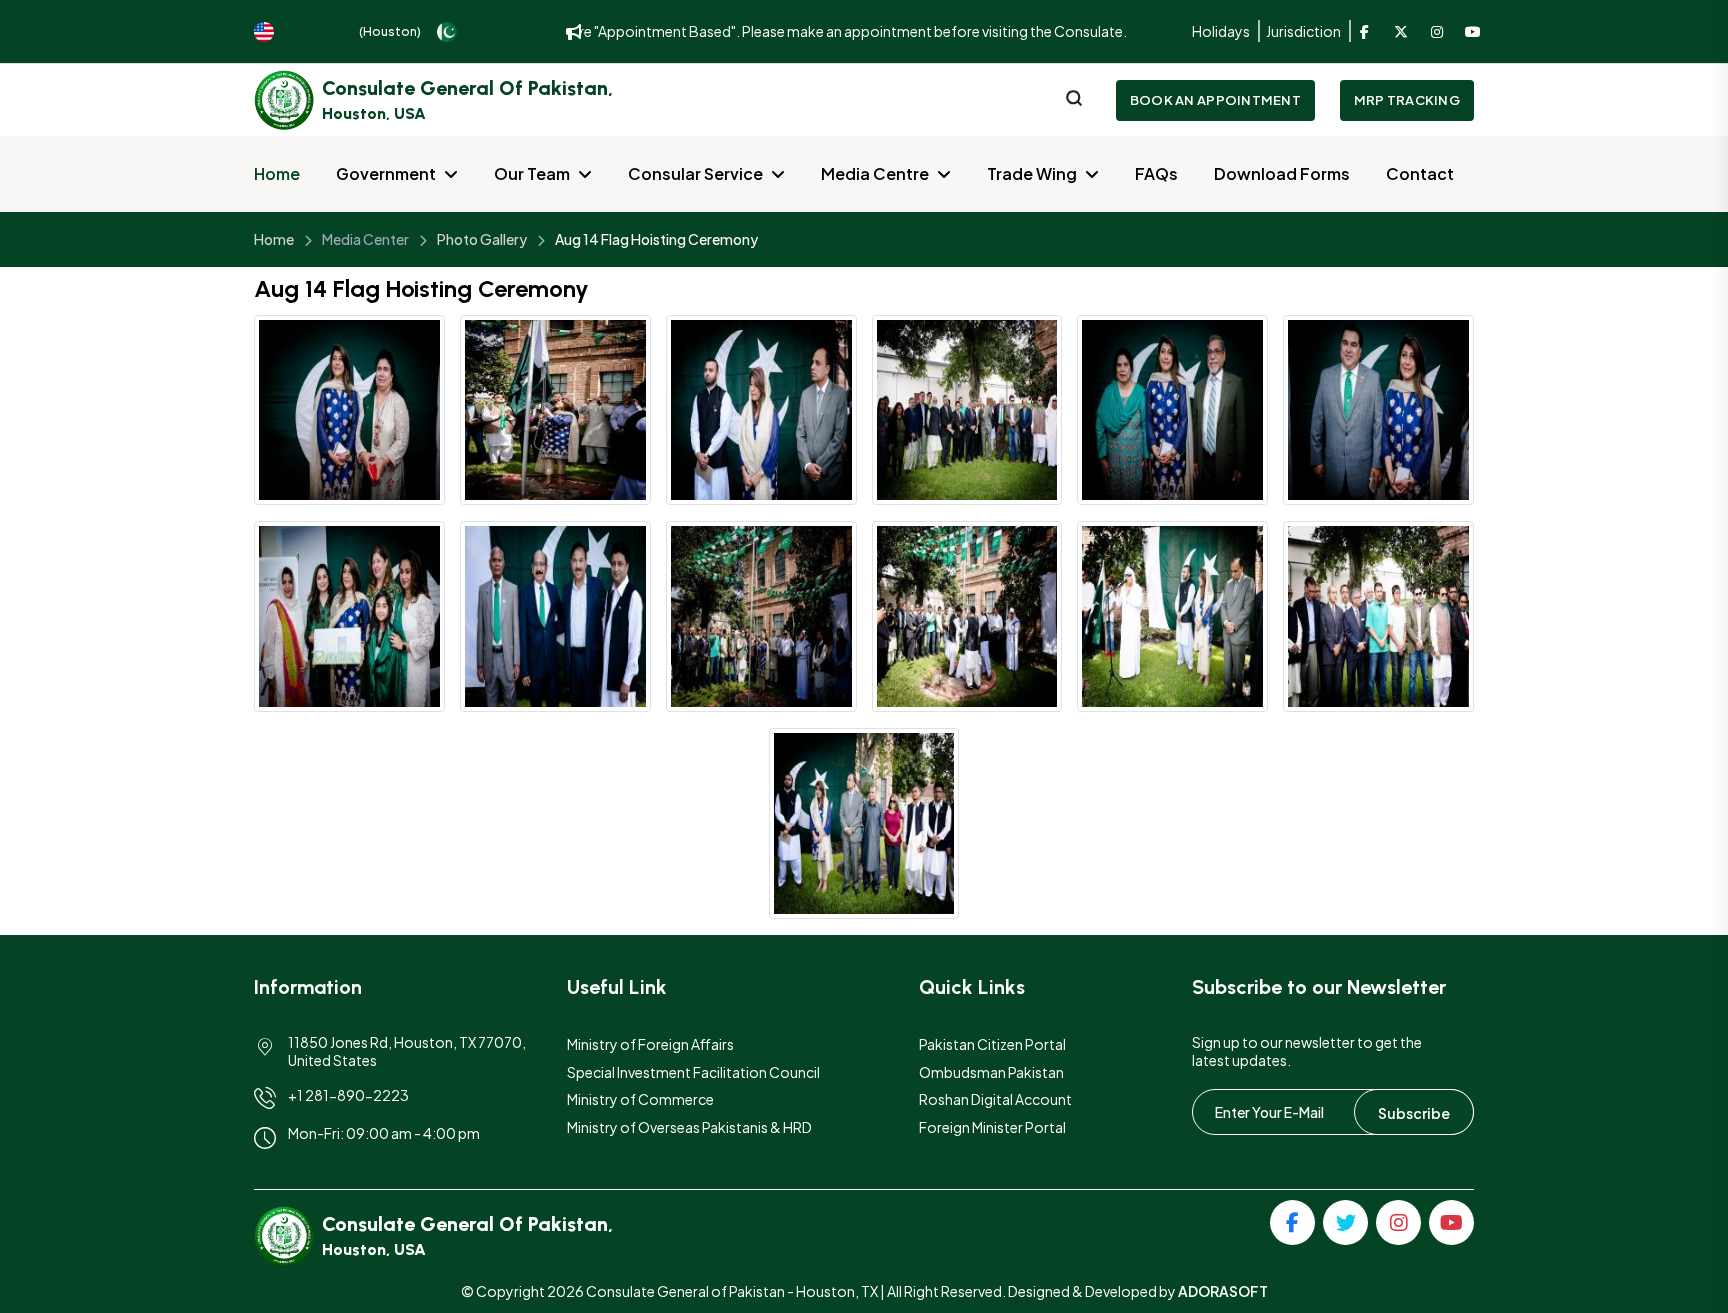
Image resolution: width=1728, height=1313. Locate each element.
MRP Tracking (1407, 100)
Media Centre (875, 173)
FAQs (1156, 173)
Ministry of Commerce (640, 1099)
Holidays (1221, 31)
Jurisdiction (1303, 31)
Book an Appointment (1215, 100)
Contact (1420, 173)
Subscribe (1414, 1113)
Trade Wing (1032, 173)
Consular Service (695, 173)
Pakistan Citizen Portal (992, 1044)
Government (386, 173)
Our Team (532, 173)
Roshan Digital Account (995, 1099)
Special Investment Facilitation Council (693, 1072)
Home (277, 173)
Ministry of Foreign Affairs (650, 1044)
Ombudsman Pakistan (991, 1072)
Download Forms (1282, 173)
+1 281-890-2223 (348, 1095)
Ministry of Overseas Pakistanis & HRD (689, 1127)
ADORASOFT (1223, 1291)
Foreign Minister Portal (992, 1127)
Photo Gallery (482, 239)
